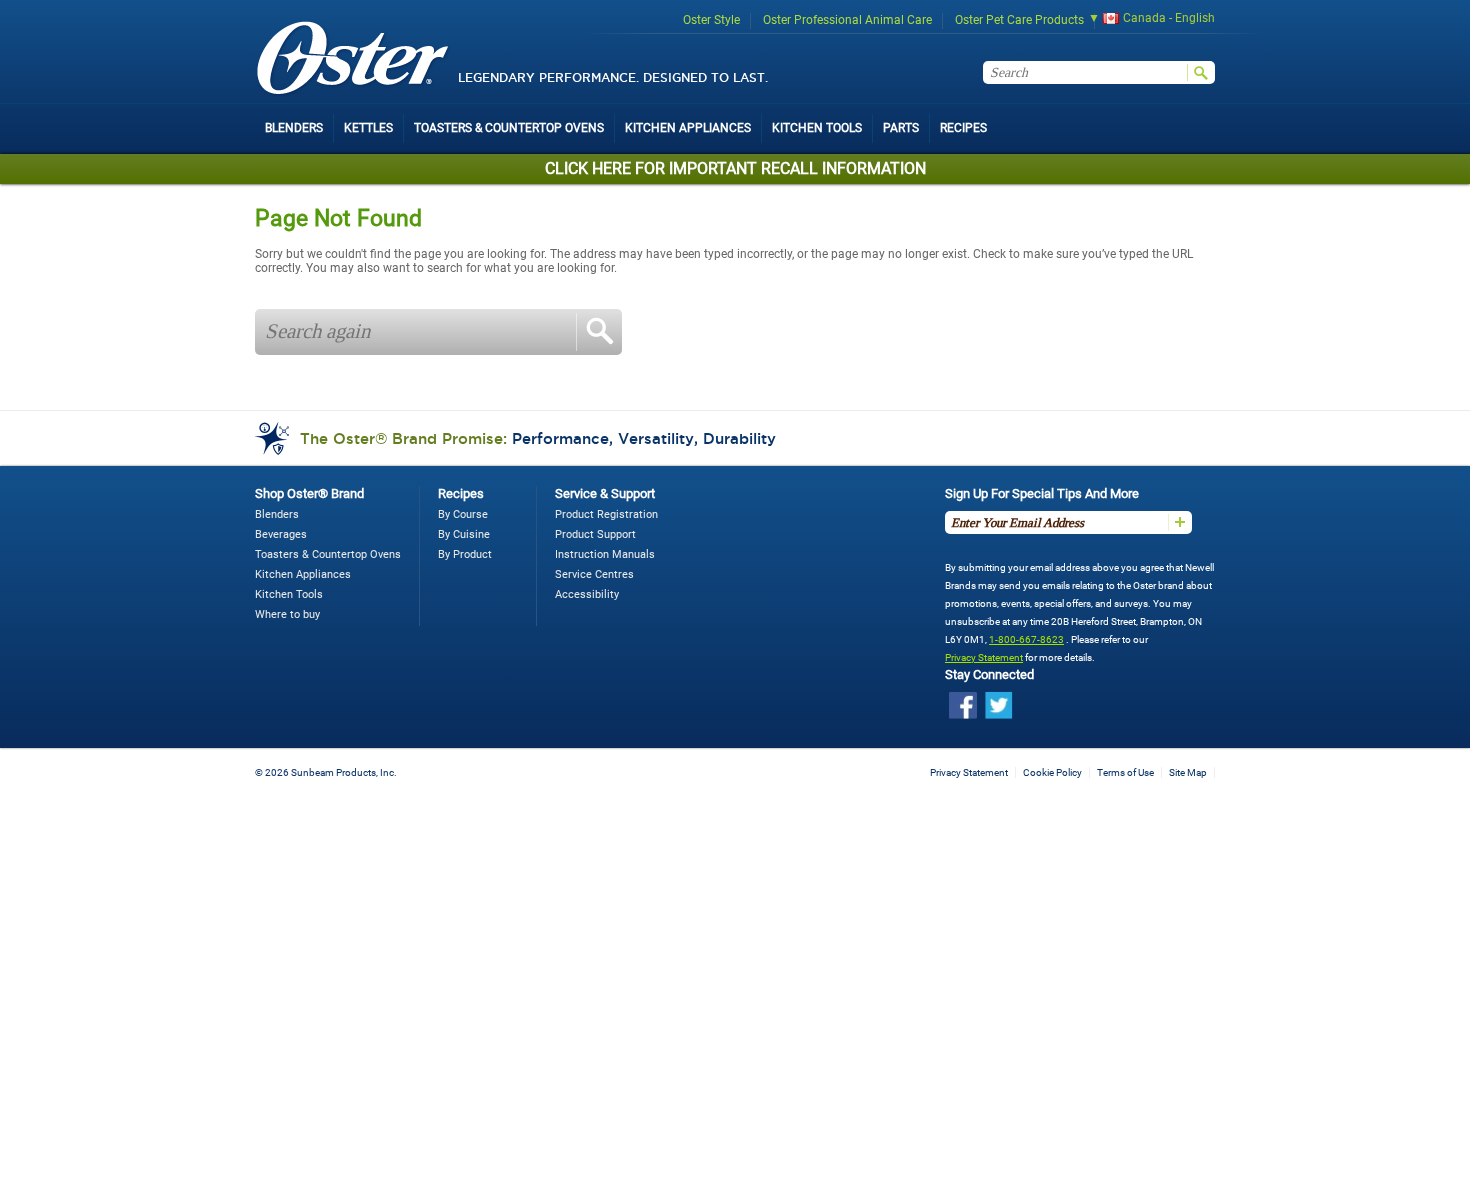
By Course (463, 514)
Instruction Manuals (605, 554)
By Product (465, 554)
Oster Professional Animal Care (847, 20)
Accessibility (587, 594)
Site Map (1188, 772)
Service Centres (594, 574)
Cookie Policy (1052, 772)
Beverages (281, 534)
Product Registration (606, 514)
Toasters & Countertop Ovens (328, 554)
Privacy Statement (984, 657)
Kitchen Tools (289, 594)
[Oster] (353, 59)
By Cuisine (464, 534)
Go (599, 332)
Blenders (277, 514)
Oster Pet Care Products (1019, 20)
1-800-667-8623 (1026, 639)
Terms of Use (1125, 772)
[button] (1145, 20)
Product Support (595, 534)
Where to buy (287, 614)
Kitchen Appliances (303, 574)
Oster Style (711, 20)
